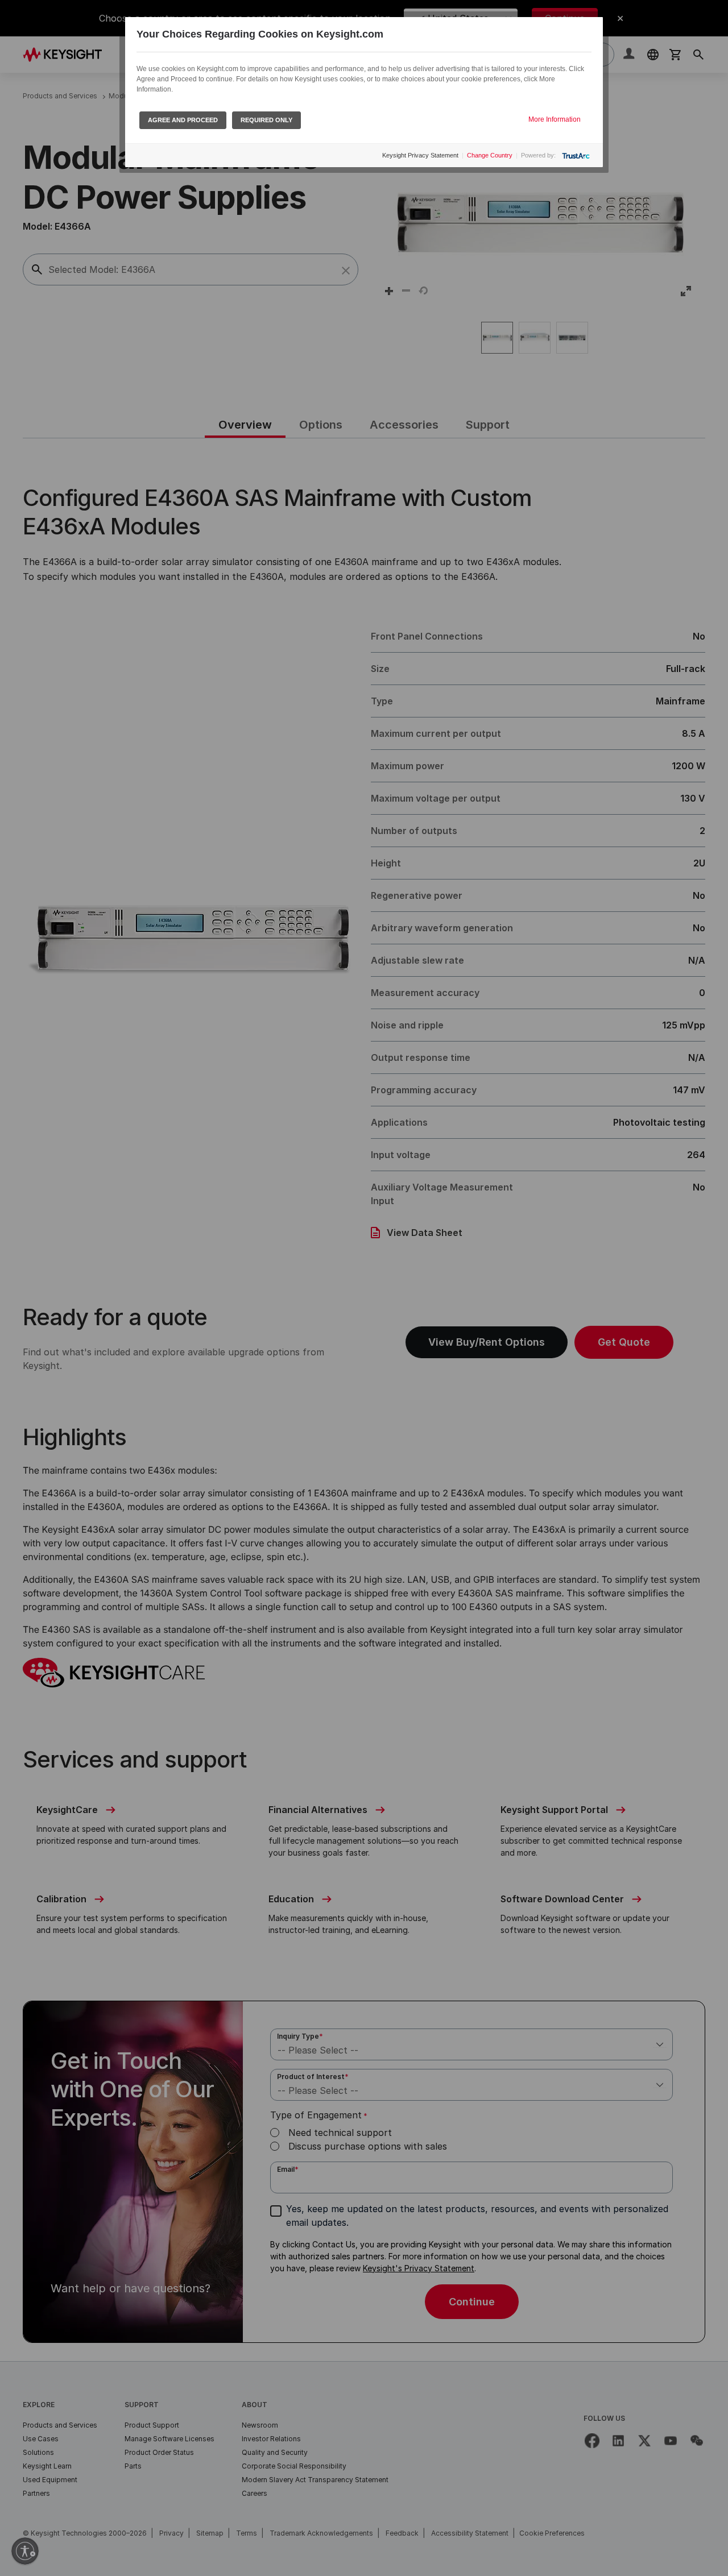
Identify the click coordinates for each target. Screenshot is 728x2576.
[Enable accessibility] (25, 2551)
